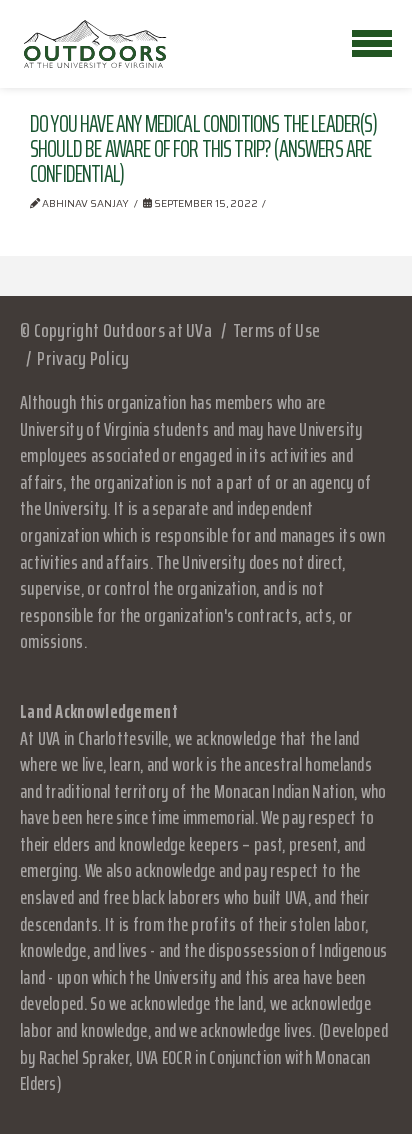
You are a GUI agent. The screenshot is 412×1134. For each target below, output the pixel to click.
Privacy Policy (83, 358)
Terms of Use (276, 330)
